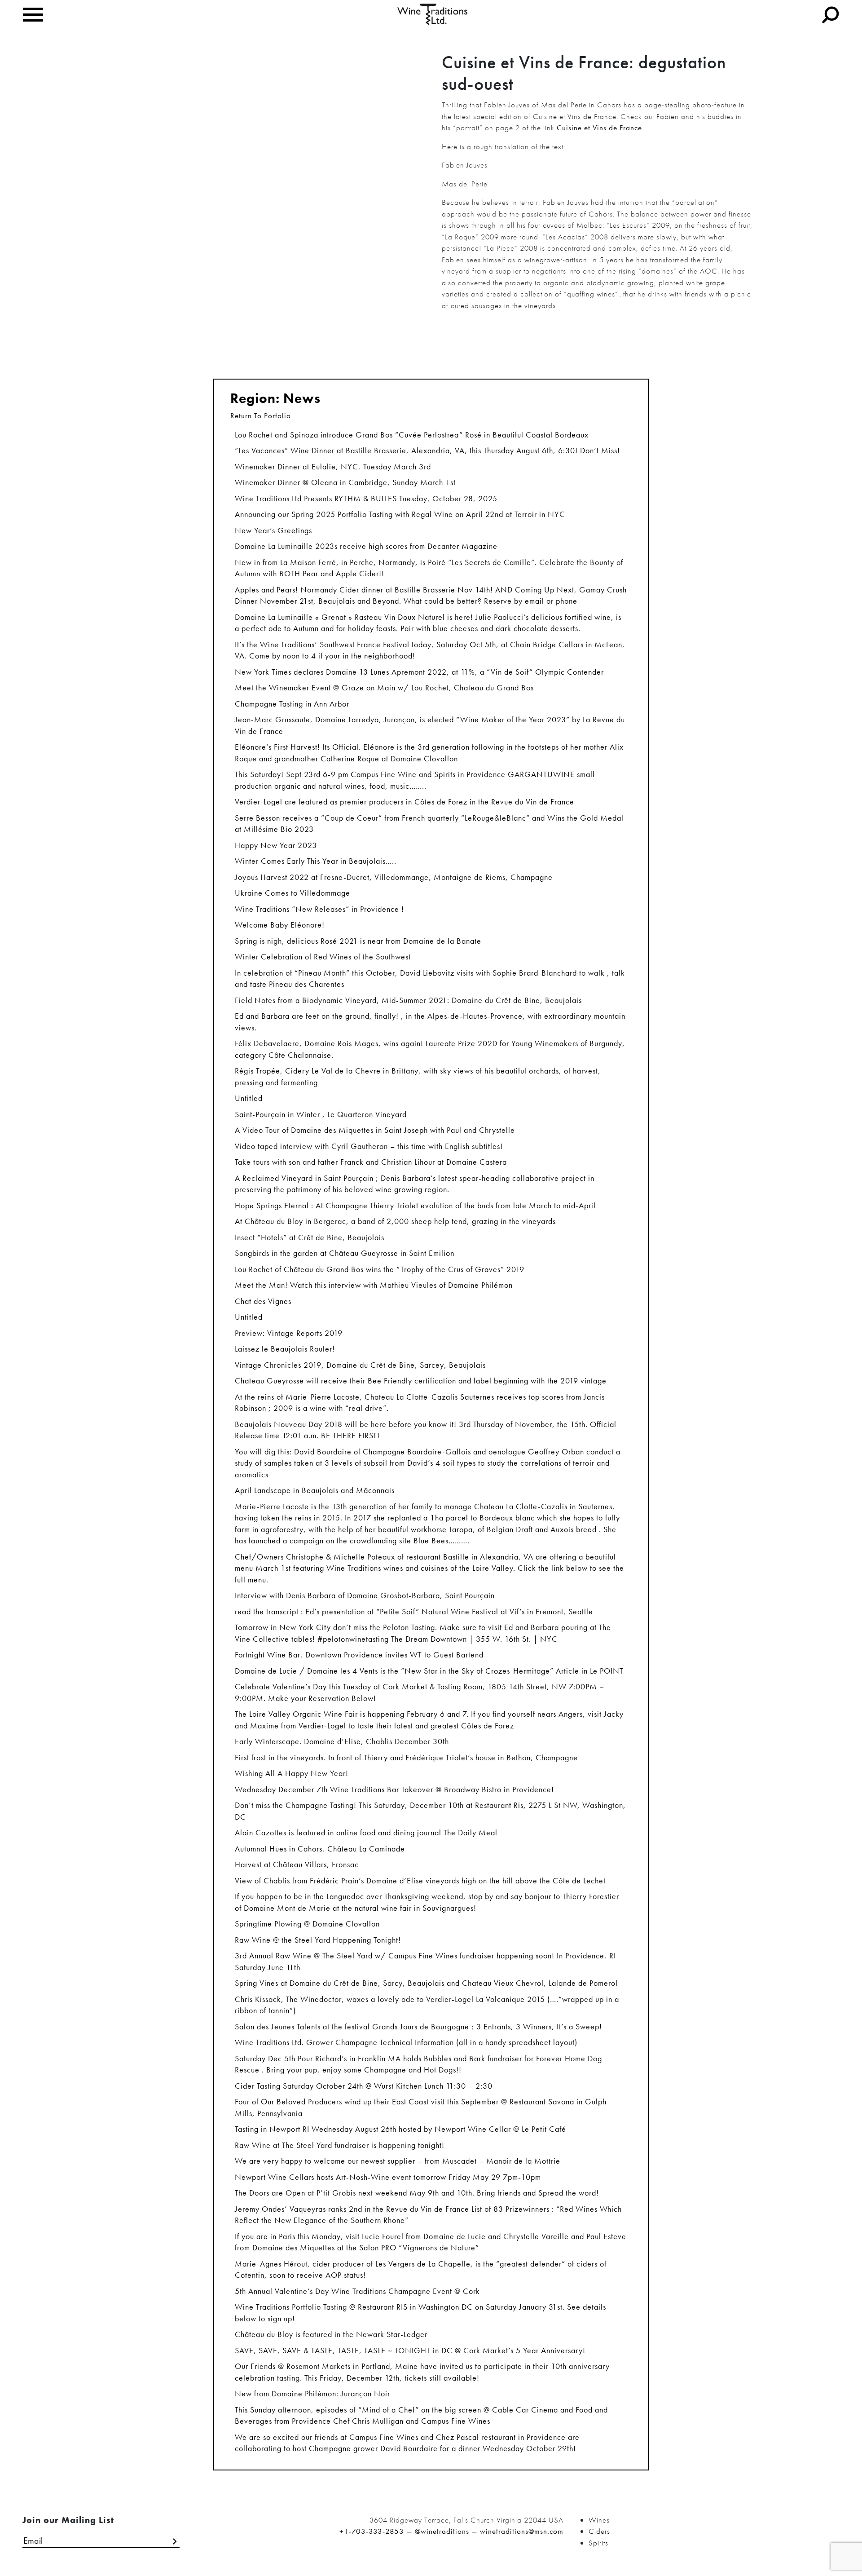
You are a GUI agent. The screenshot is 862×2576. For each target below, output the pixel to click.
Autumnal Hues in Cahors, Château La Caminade (320, 1849)
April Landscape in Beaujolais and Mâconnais (315, 1490)
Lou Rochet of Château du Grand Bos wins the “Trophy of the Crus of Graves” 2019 (380, 1269)
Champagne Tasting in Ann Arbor (292, 704)
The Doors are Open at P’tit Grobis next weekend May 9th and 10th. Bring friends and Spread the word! (417, 2193)
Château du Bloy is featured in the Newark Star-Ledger (331, 2334)
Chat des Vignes (263, 1301)
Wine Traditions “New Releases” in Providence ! (319, 909)
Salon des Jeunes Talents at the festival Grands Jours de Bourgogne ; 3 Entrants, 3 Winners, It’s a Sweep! (418, 2026)
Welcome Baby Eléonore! (280, 925)
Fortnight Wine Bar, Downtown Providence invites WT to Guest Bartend (359, 1655)
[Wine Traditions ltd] (433, 14)
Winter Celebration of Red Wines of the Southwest (323, 957)
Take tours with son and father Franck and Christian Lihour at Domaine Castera (371, 1162)
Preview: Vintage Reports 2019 (289, 1333)
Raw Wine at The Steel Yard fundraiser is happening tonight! (340, 2145)
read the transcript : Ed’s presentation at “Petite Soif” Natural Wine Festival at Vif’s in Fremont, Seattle (414, 1611)
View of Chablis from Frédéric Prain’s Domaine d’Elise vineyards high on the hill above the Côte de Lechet (420, 1880)
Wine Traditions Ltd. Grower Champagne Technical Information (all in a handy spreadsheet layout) (406, 2042)
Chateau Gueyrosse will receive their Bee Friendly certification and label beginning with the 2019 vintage (421, 1381)
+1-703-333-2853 (372, 2531)
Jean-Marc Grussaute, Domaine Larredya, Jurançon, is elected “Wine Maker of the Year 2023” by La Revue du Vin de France (430, 725)
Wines (599, 2520)
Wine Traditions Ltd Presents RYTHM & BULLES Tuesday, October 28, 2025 (366, 498)
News (302, 398)
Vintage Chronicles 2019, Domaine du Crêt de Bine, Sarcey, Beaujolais (360, 1365)
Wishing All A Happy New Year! (292, 1773)
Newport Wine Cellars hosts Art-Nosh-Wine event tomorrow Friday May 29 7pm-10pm (388, 2177)
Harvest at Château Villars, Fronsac (297, 1864)
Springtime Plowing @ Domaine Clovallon (307, 1924)
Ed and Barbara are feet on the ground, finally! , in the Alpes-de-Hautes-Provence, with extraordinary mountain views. (430, 1022)
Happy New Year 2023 (276, 845)
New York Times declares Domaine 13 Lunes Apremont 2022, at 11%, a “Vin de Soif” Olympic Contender (419, 672)
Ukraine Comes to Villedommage (292, 893)
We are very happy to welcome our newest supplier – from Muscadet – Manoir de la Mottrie (398, 2161)
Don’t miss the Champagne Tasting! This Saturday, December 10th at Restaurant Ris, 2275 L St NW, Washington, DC (430, 1811)
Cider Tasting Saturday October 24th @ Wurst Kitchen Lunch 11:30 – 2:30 (364, 2086)
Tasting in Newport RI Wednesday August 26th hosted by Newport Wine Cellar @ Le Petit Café (400, 2129)
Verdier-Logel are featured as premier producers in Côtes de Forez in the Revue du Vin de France (405, 802)
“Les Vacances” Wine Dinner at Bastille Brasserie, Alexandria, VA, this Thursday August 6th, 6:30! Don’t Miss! (427, 450)
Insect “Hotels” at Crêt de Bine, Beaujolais (310, 1237)
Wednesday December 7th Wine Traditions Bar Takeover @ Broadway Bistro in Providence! (394, 1789)
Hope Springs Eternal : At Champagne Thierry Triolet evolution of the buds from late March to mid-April (415, 1205)
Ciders (599, 2531)
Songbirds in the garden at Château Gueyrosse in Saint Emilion (345, 1253)
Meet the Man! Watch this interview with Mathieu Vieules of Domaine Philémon (374, 1285)
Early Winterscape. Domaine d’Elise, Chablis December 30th (342, 1741)
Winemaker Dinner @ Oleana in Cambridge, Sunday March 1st (345, 482)
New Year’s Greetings (273, 530)
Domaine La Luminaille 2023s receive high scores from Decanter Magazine (366, 546)
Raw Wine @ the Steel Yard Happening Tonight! (318, 1940)
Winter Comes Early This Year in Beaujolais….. (316, 861)
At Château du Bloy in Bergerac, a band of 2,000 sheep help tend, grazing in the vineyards (395, 1221)
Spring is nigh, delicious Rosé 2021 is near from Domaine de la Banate (358, 941)
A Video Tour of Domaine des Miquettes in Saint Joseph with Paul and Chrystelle (375, 1130)
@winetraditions (442, 2531)
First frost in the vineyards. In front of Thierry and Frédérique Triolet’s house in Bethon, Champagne (406, 1757)
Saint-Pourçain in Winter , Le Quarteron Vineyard (321, 1114)
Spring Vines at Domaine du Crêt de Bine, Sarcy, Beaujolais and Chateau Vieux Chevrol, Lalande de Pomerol (426, 1983)
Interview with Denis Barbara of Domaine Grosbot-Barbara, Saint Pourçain (365, 1595)
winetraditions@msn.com (522, 2531)
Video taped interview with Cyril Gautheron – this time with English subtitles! (369, 1146)
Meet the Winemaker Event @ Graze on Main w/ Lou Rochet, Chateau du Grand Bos (384, 687)
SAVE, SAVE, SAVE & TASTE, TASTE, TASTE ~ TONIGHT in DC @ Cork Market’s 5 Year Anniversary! (410, 2350)
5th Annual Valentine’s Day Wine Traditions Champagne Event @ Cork (357, 2291)
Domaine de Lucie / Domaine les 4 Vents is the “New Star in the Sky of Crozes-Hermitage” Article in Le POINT (429, 1671)
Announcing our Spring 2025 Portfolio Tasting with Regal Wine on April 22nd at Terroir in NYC (400, 514)
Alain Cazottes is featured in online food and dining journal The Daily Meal (366, 1832)
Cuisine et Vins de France (599, 128)
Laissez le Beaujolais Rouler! (285, 1349)
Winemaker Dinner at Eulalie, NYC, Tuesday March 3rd (333, 466)
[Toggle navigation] (33, 15)
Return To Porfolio (261, 415)
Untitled (249, 1098)
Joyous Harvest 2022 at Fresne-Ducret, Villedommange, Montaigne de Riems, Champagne (394, 877)
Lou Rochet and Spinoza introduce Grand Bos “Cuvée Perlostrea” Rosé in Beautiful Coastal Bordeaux (412, 435)
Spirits (598, 2543)
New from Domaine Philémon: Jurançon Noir (312, 2393)
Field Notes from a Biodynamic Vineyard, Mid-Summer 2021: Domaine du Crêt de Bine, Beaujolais (408, 1000)
